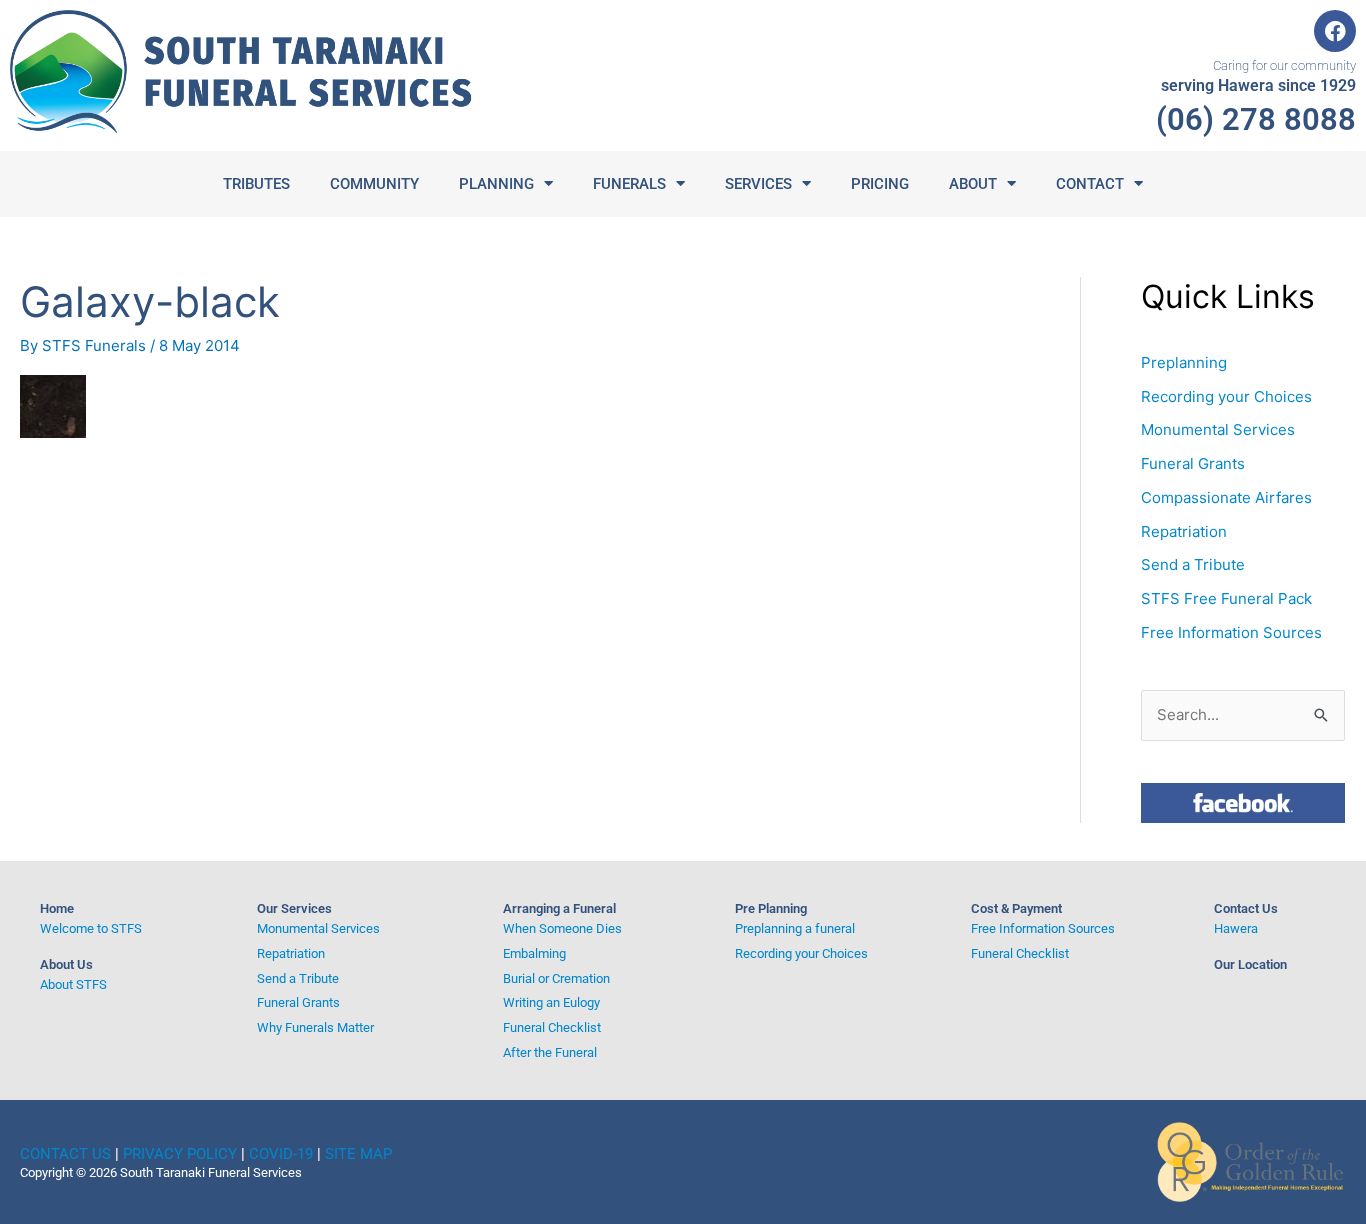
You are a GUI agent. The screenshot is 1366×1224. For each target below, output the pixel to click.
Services (758, 184)
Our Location (1250, 964)
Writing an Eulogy (551, 1002)
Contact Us (1246, 908)
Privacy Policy (180, 1154)
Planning (496, 184)
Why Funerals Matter (315, 1027)
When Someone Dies (562, 928)
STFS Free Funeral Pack (1226, 598)
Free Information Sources (1231, 632)
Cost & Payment (1016, 908)
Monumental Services (1218, 429)
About (973, 184)
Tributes (256, 184)
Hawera (1236, 928)
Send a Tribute (1193, 564)
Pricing (880, 184)
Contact (1090, 184)
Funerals (629, 184)
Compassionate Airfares (1226, 497)
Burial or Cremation (556, 978)
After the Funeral (550, 1052)
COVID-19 (281, 1154)
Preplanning (1184, 362)
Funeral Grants (1193, 463)
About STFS (73, 984)
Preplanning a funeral (795, 928)
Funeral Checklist (552, 1027)
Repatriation (1184, 531)
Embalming (534, 953)
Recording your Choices (1226, 396)
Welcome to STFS (91, 928)
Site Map (358, 1154)
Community (374, 184)
